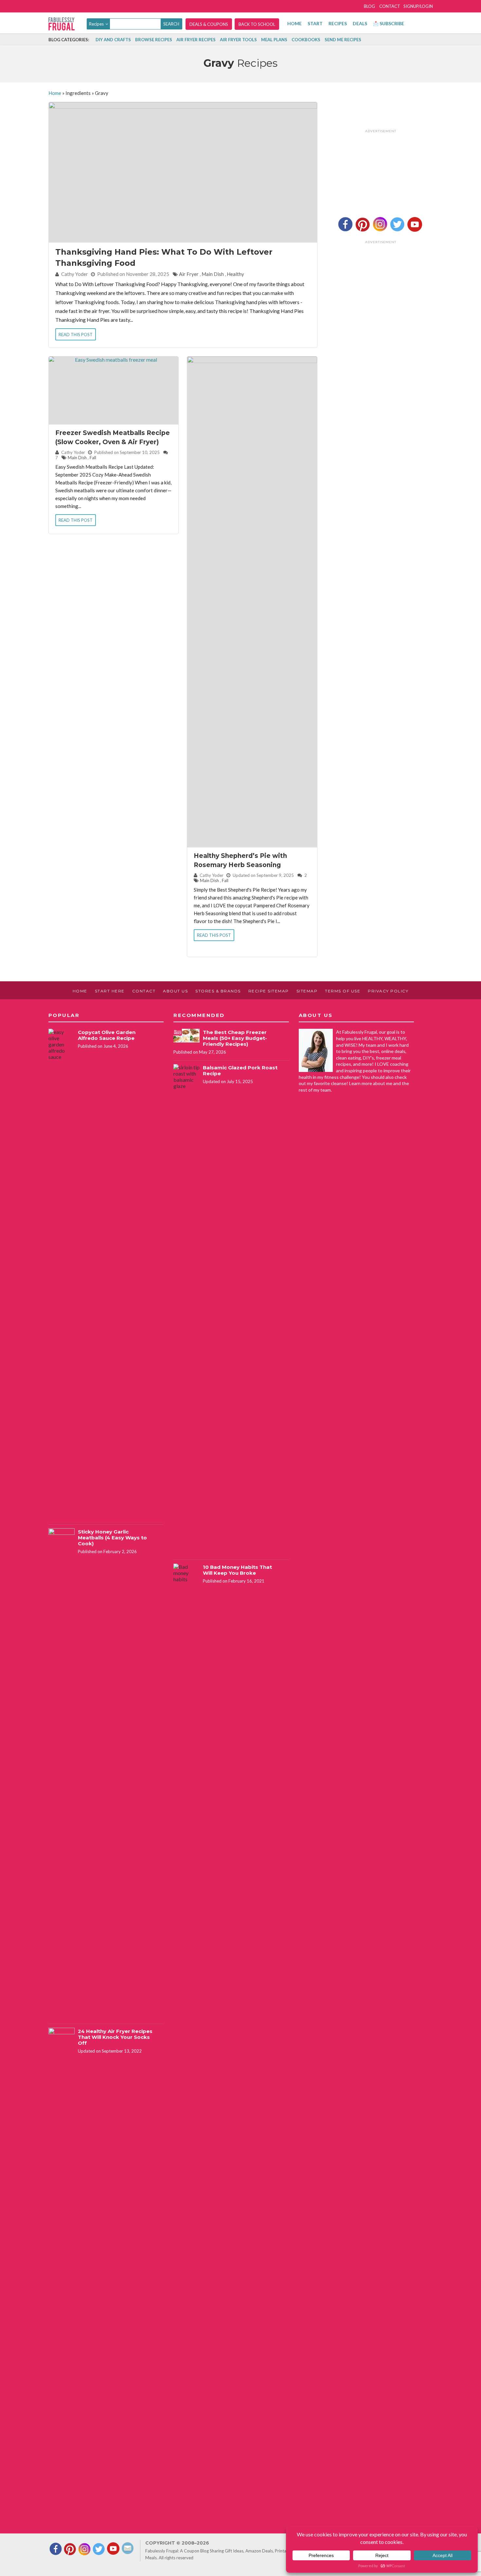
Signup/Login (418, 6)
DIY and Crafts (113, 40)
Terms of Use (343, 991)
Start (315, 23)
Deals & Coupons (209, 24)
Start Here (110, 991)
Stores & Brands (218, 991)
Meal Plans (274, 40)
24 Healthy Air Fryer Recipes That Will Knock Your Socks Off (115, 2037)
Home (294, 23)
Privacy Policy (388, 991)
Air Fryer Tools (238, 40)
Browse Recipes (154, 40)
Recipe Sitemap (269, 991)
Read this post (76, 335)
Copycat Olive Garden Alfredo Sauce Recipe (107, 1035)
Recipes (338, 23)
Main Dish (213, 274)
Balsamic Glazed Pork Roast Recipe (240, 1070)
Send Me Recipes (343, 40)
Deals (360, 23)
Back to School (257, 24)
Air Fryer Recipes (196, 40)
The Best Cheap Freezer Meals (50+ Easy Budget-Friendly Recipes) (235, 1038)
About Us (175, 991)
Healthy (235, 274)
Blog (369, 6)
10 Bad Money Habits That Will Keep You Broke (237, 1570)
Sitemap (307, 991)
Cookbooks (306, 40)
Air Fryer (189, 274)
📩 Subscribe (389, 23)
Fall (93, 458)
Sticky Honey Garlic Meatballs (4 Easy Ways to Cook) (112, 1538)
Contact (390, 6)
